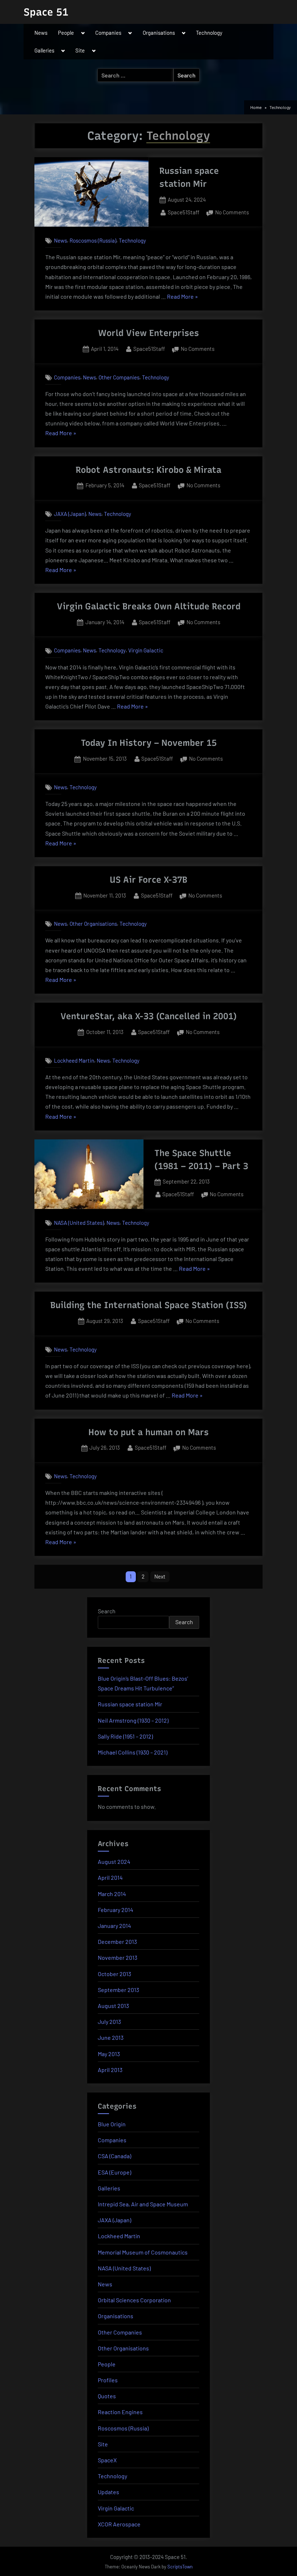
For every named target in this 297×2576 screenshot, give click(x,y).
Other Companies (119, 377)
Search (107, 1611)
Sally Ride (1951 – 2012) (125, 1736)
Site (80, 50)
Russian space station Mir (130, 1704)
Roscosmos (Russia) (93, 240)
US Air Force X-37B (148, 880)
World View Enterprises (148, 333)
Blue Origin (112, 2124)
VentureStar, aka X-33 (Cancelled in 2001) (149, 1016)
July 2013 (109, 2022)
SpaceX (107, 2460)
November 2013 (118, 1957)
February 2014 (116, 1910)
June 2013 (111, 2037)
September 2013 (118, 1990)
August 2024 (114, 1861)
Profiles (108, 2380)
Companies (108, 33)
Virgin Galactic (146, 651)
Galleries (44, 50)
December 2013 (117, 1942)
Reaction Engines (120, 2412)
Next (160, 1576)
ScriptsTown (180, 2567)
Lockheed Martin (74, 1060)
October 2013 (114, 1974)
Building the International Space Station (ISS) (149, 1305)
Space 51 (46, 12)
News (41, 33)
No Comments (232, 213)
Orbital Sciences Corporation (134, 2300)
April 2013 (110, 2070)
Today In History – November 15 (149, 743)
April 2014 (110, 1877)
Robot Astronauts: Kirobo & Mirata (148, 470)
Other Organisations (93, 924)
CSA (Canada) (114, 2156)
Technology (209, 33)
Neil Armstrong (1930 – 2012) (133, 1720)
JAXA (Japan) (70, 514)
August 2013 (113, 2006)
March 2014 (112, 1894)
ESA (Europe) (114, 2172)
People (66, 33)
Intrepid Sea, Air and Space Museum (143, 2204)
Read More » (183, 297)
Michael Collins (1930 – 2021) (133, 1752)
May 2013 (109, 2054)
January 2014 (114, 1926)
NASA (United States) (79, 1223)
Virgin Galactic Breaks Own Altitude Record (149, 606)
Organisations (159, 33)
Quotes (107, 2396)
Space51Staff (183, 212)
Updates (108, 2492)
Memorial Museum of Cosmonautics (143, 2252)
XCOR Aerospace (119, 2524)
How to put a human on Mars (148, 1432)
